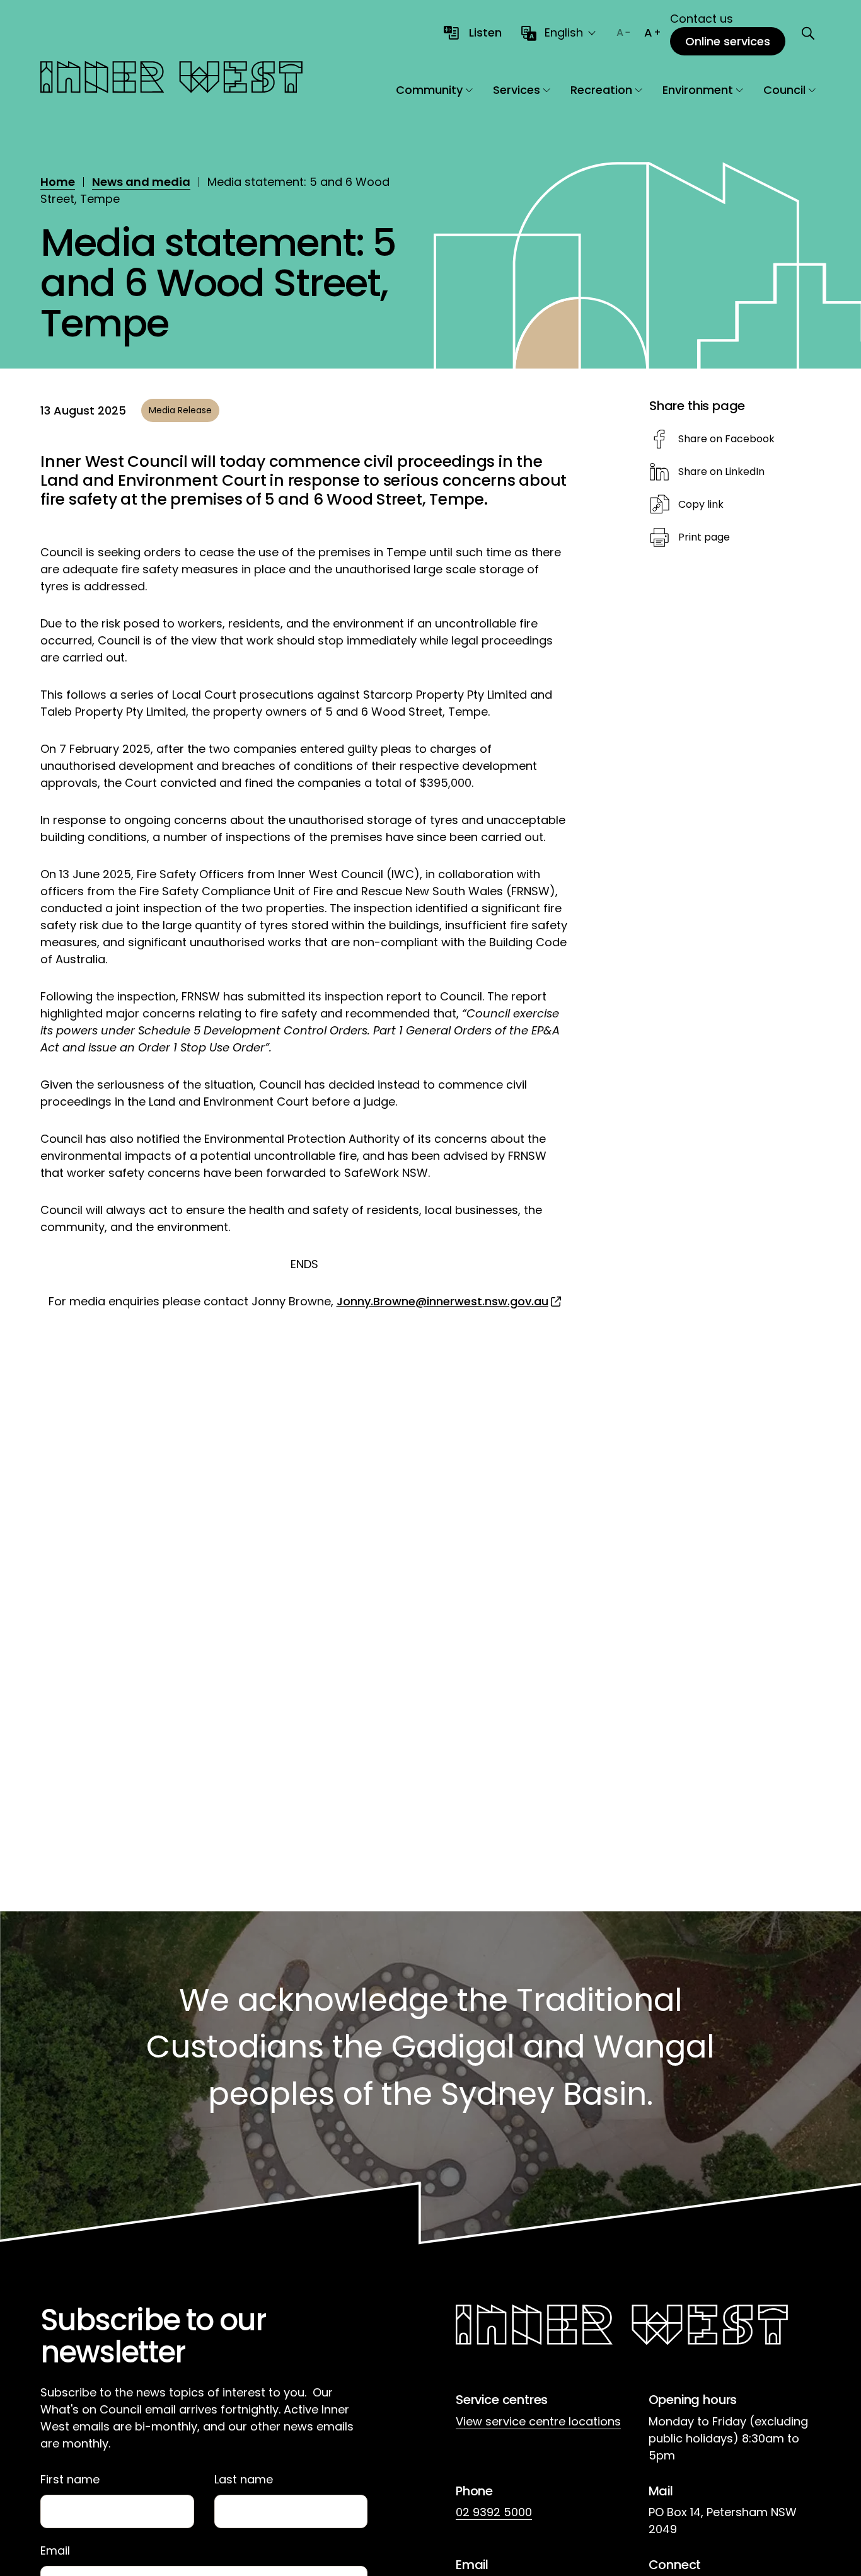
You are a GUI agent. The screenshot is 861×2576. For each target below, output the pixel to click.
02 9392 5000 (494, 2512)
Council (784, 90)
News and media (141, 182)
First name (70, 2480)
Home (58, 182)
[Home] (171, 79)
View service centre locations (538, 2421)
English (564, 32)
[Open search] (808, 33)
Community (429, 90)
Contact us (702, 19)
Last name (244, 2480)
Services (517, 90)
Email (55, 2551)
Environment (698, 90)
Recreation (601, 90)
